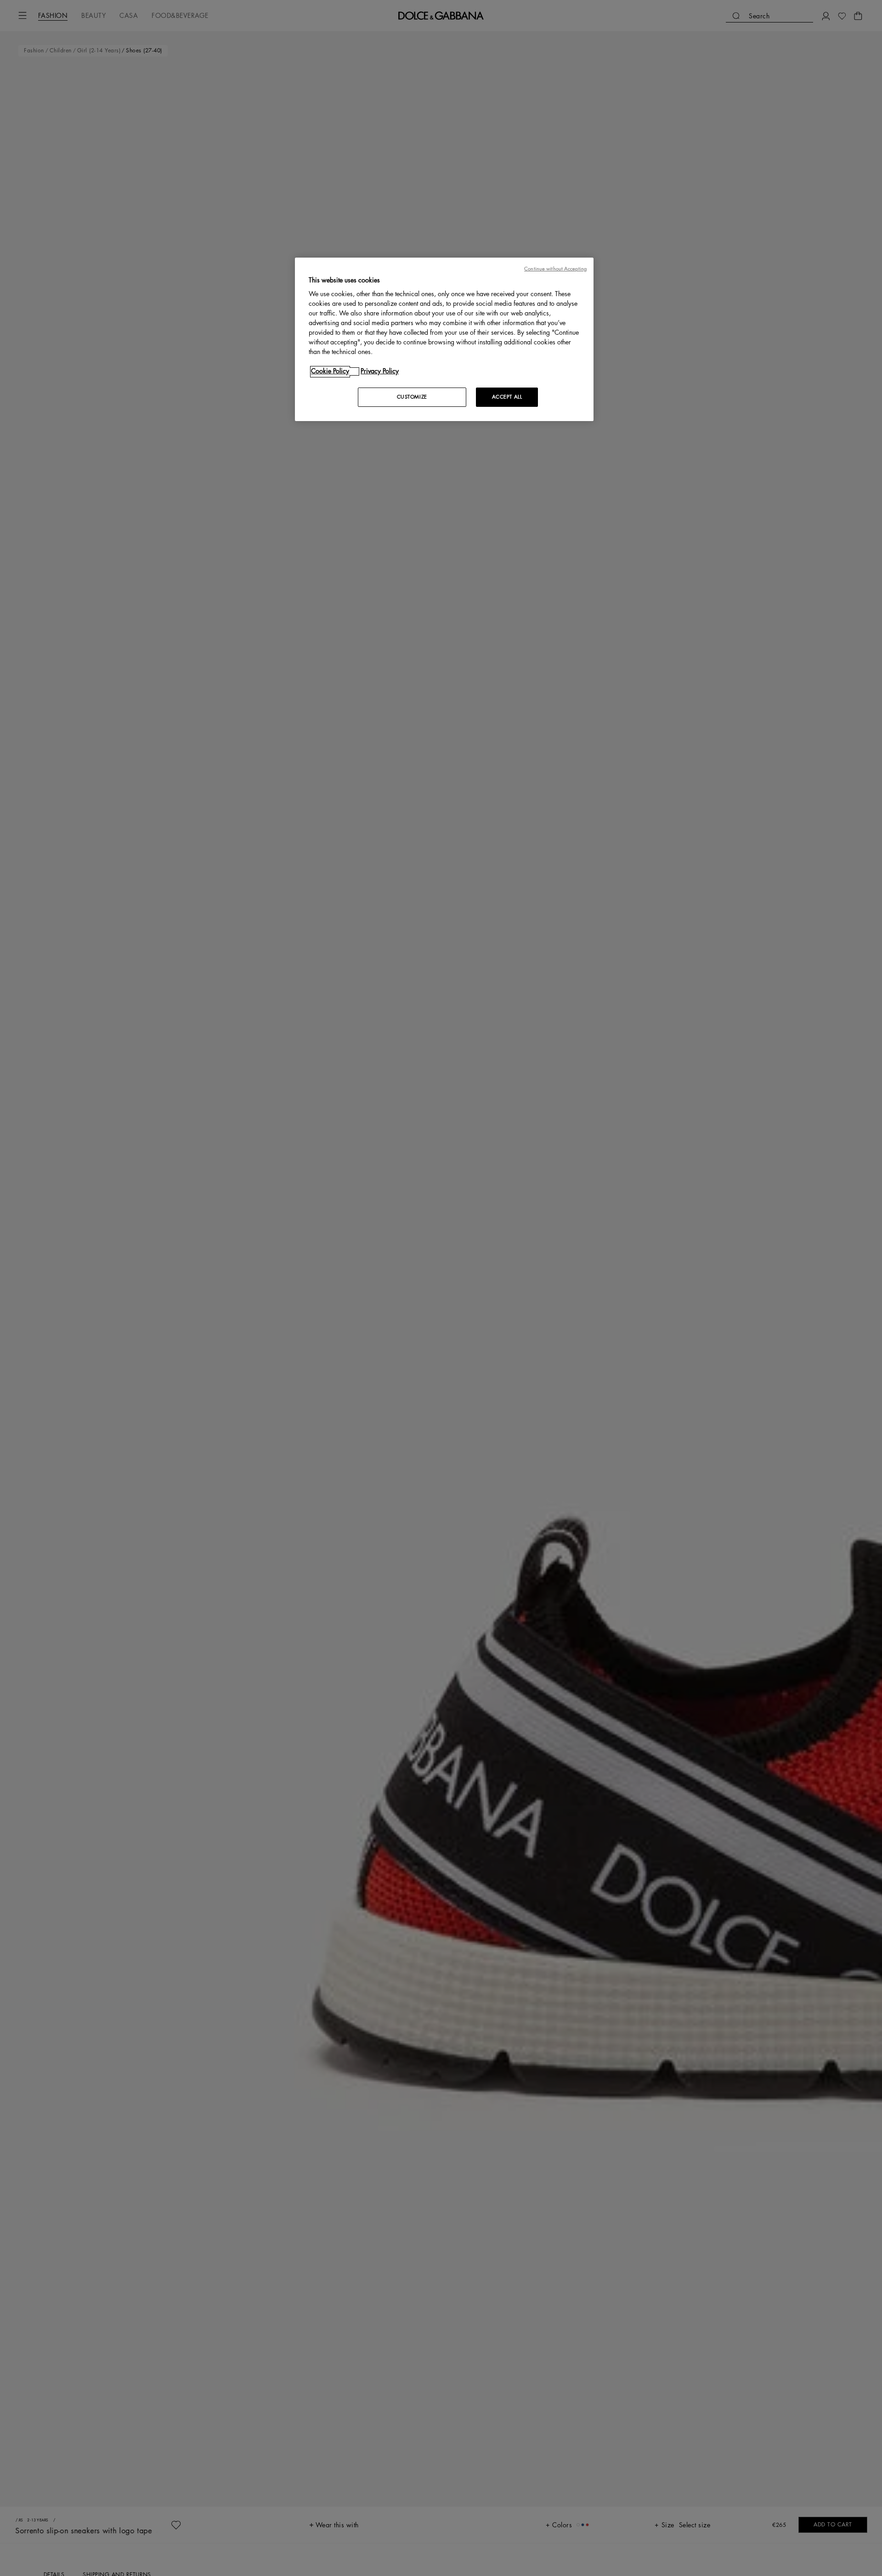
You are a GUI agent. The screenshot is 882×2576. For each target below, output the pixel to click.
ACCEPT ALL (507, 397)
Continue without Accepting (555, 269)
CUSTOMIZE (412, 397)
